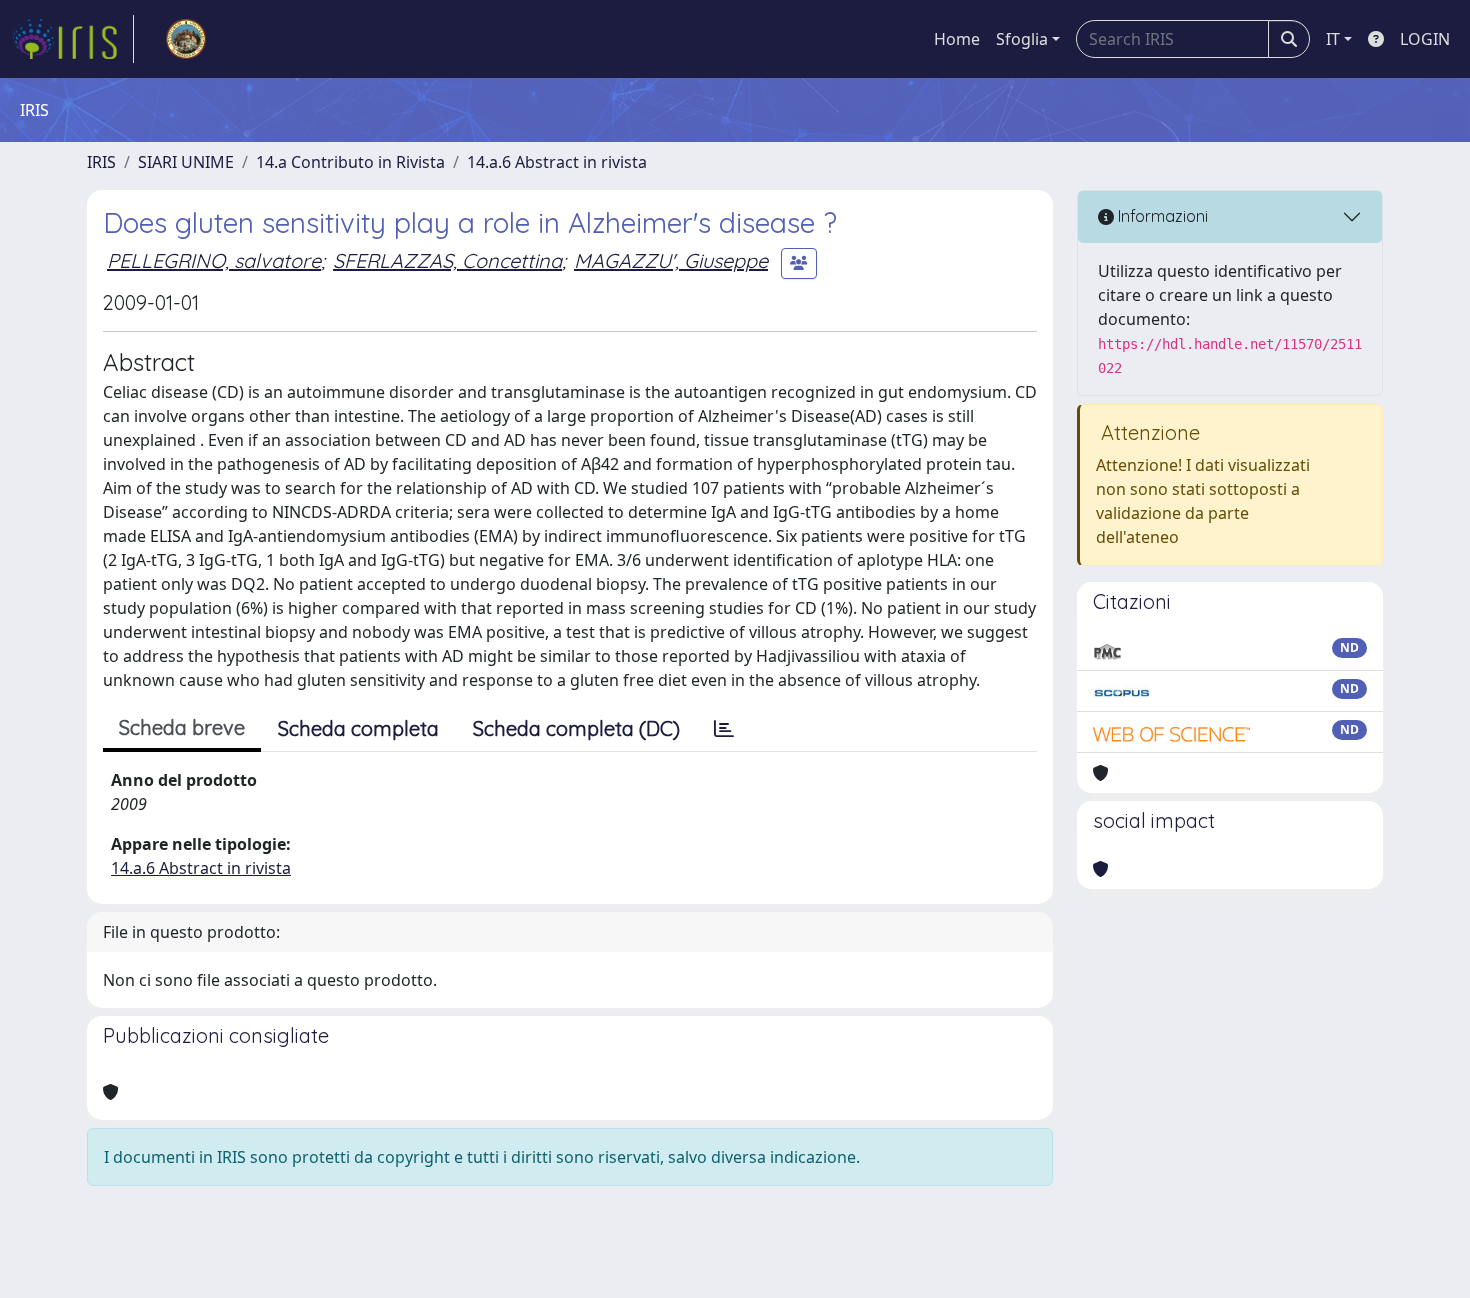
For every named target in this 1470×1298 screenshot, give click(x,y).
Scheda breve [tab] (182, 727)
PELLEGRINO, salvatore (214, 260)
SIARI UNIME (186, 162)
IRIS (101, 162)
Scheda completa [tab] (358, 728)
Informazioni (1161, 216)
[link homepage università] (186, 39)
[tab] (724, 729)
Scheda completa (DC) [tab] (576, 728)
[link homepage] (73, 39)
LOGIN (1425, 39)
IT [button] (1333, 39)
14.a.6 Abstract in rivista (557, 162)
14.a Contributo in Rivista (350, 162)
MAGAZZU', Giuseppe (671, 260)
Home (957, 39)
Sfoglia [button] (1022, 39)
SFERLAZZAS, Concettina (447, 260)
